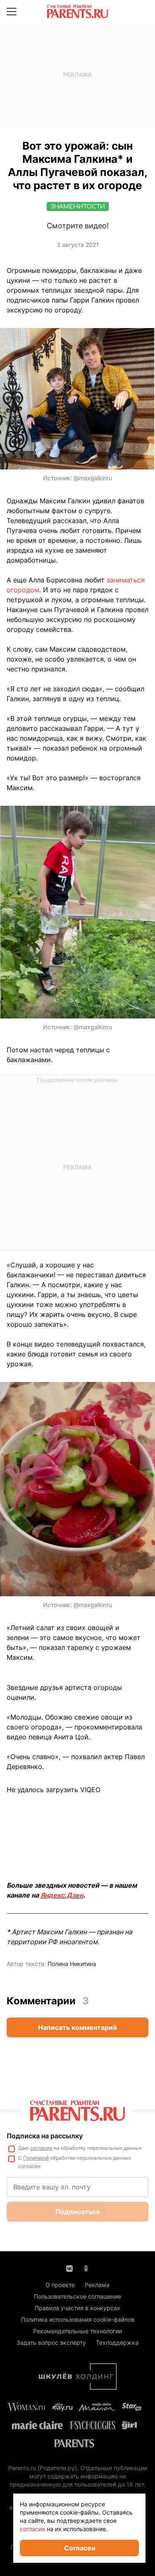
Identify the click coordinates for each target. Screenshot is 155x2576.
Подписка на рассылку (45, 2136)
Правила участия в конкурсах (77, 2308)
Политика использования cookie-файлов (78, 2319)
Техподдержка (117, 2343)
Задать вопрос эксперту (51, 2343)
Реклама (97, 2285)
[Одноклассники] (86, 2268)
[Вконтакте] (69, 2268)
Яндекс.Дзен (62, 1895)
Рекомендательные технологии (77, 2331)
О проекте (60, 2285)
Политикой (36, 2158)
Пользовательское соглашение (77, 2296)
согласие (41, 2148)
